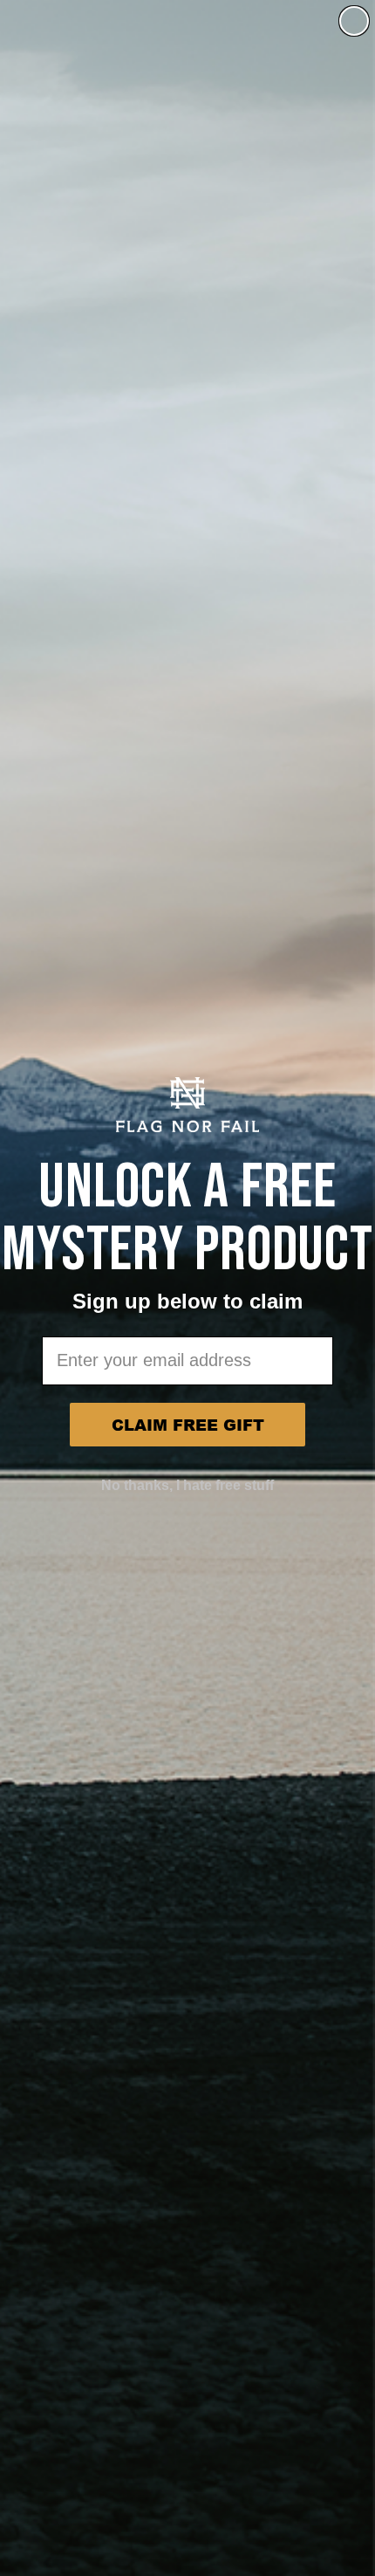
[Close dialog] (354, 21)
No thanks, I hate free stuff (187, 1485)
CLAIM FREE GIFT (188, 1425)
